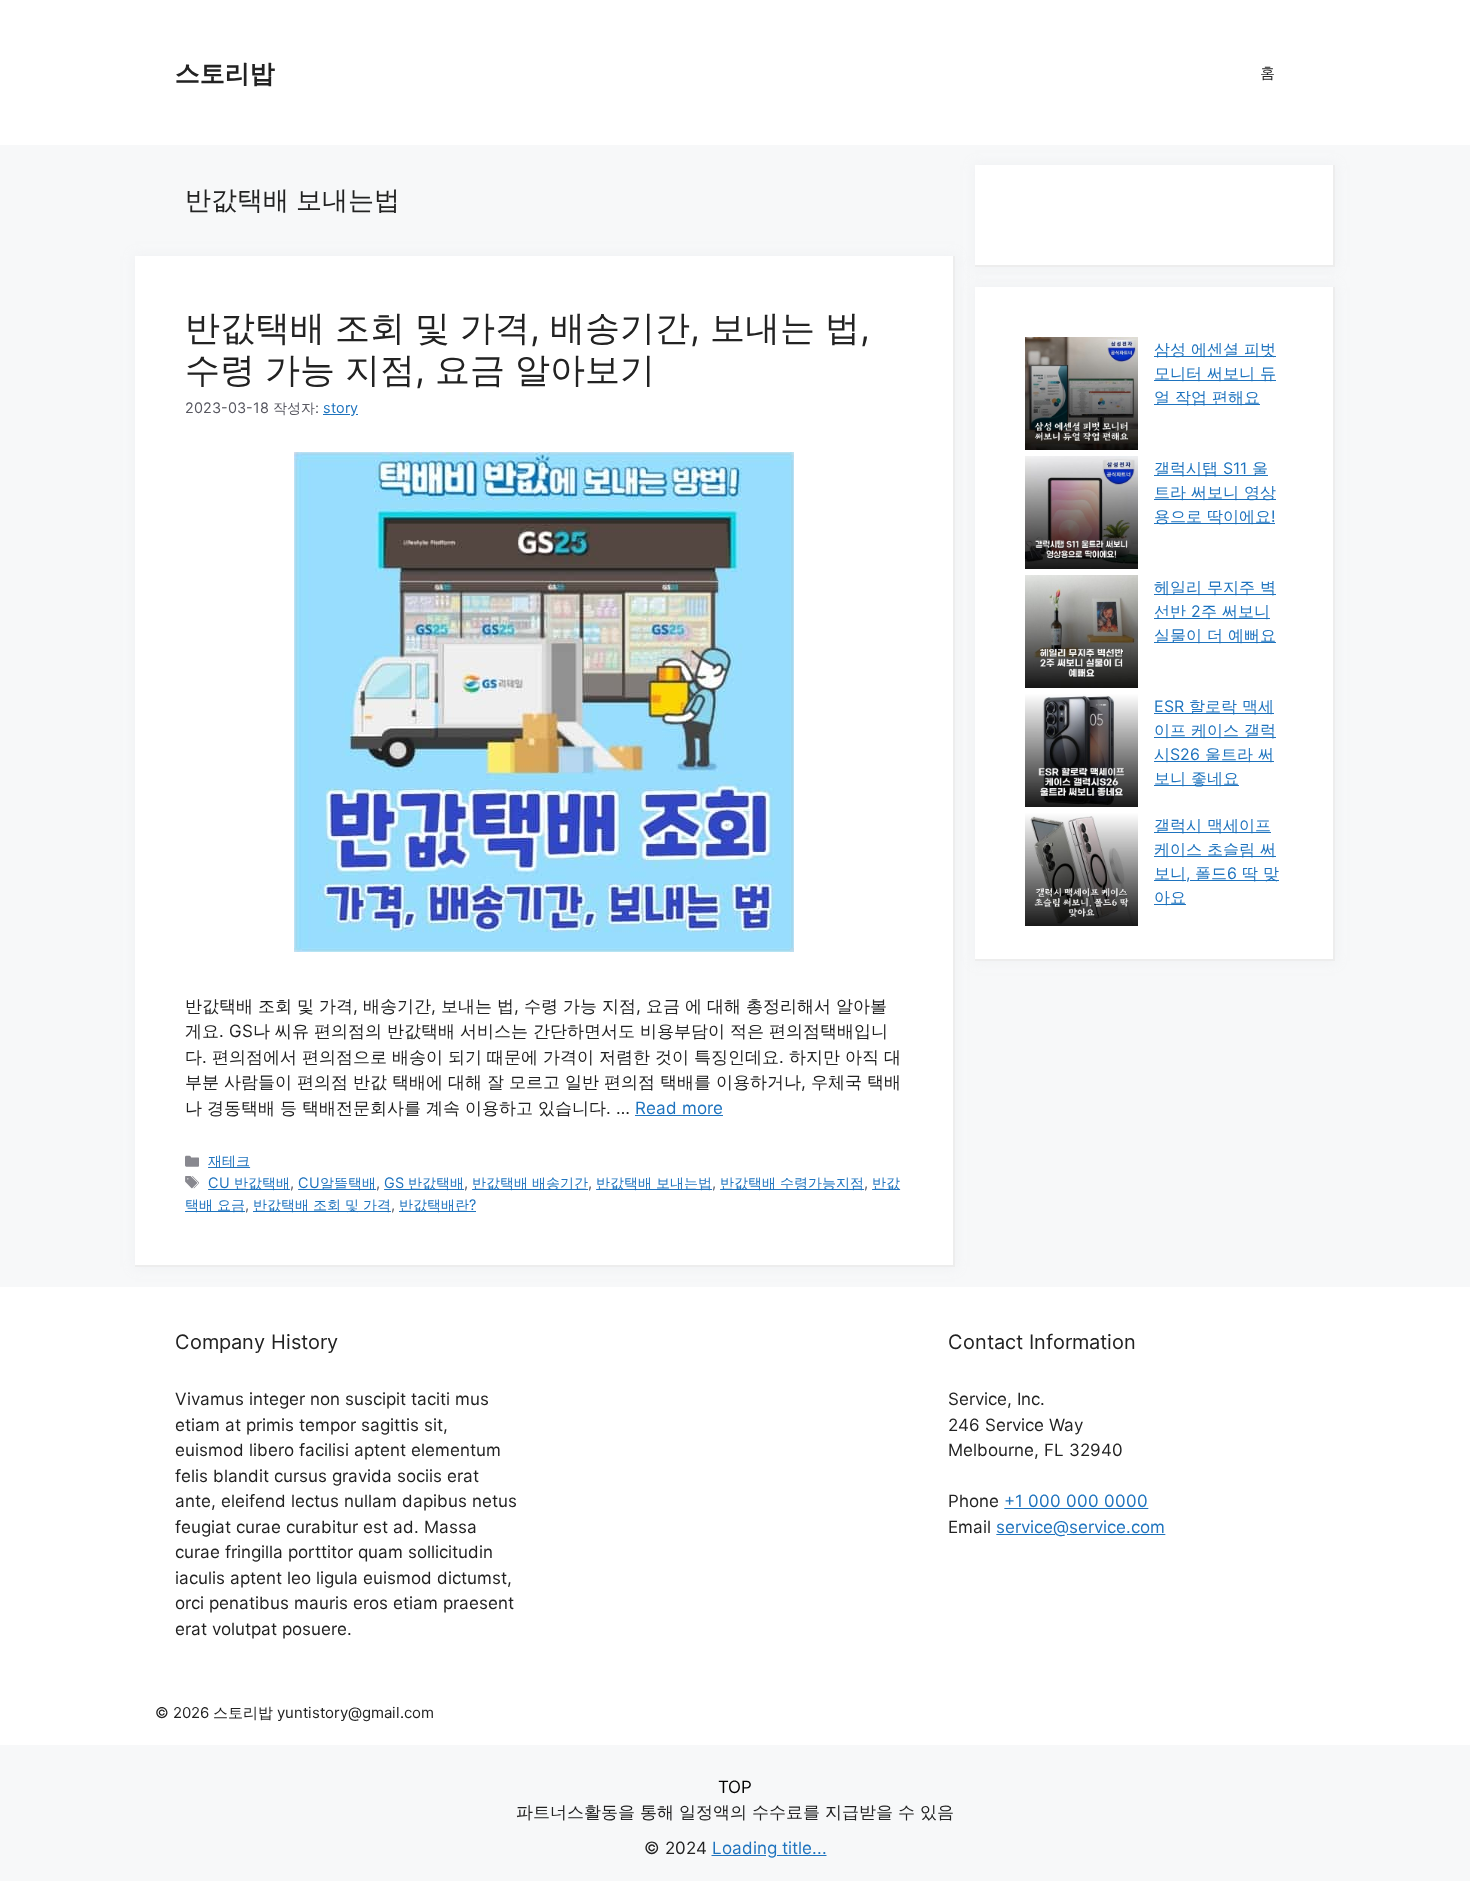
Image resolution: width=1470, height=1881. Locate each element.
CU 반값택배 (249, 1182)
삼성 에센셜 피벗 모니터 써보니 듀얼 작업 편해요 (1215, 373)
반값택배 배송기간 (530, 1182)
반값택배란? (437, 1204)
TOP (735, 1787)
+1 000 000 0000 (1076, 1501)
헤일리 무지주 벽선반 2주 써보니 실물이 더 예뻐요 (1215, 611)
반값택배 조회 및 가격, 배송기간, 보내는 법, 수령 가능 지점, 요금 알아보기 (527, 348)
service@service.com (1080, 1527)
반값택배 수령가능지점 (792, 1182)
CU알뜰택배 (337, 1182)
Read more (679, 1108)
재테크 (229, 1160)
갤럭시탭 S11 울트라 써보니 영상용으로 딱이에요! (1215, 492)
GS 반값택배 (424, 1182)
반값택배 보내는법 (654, 1182)
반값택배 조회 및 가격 (322, 1204)
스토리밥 (225, 73)
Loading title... (769, 1848)
